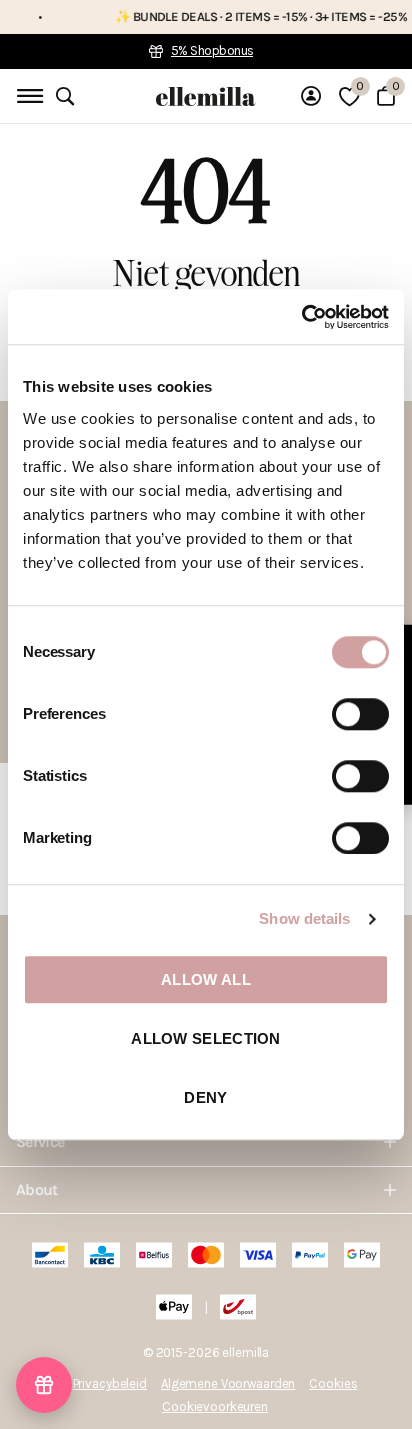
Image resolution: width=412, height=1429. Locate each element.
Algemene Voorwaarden (228, 1383)
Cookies (333, 1383)
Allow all (206, 979)
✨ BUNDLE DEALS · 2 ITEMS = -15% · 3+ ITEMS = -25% (248, 16)
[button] (44, 1385)
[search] (65, 96)
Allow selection (206, 1038)
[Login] (311, 96)
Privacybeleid (110, 1383)
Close (206, 1142)
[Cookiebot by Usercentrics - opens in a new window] (301, 317)
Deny (205, 1097)
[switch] (360, 714)
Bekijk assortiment (27, 96)
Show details (304, 918)
